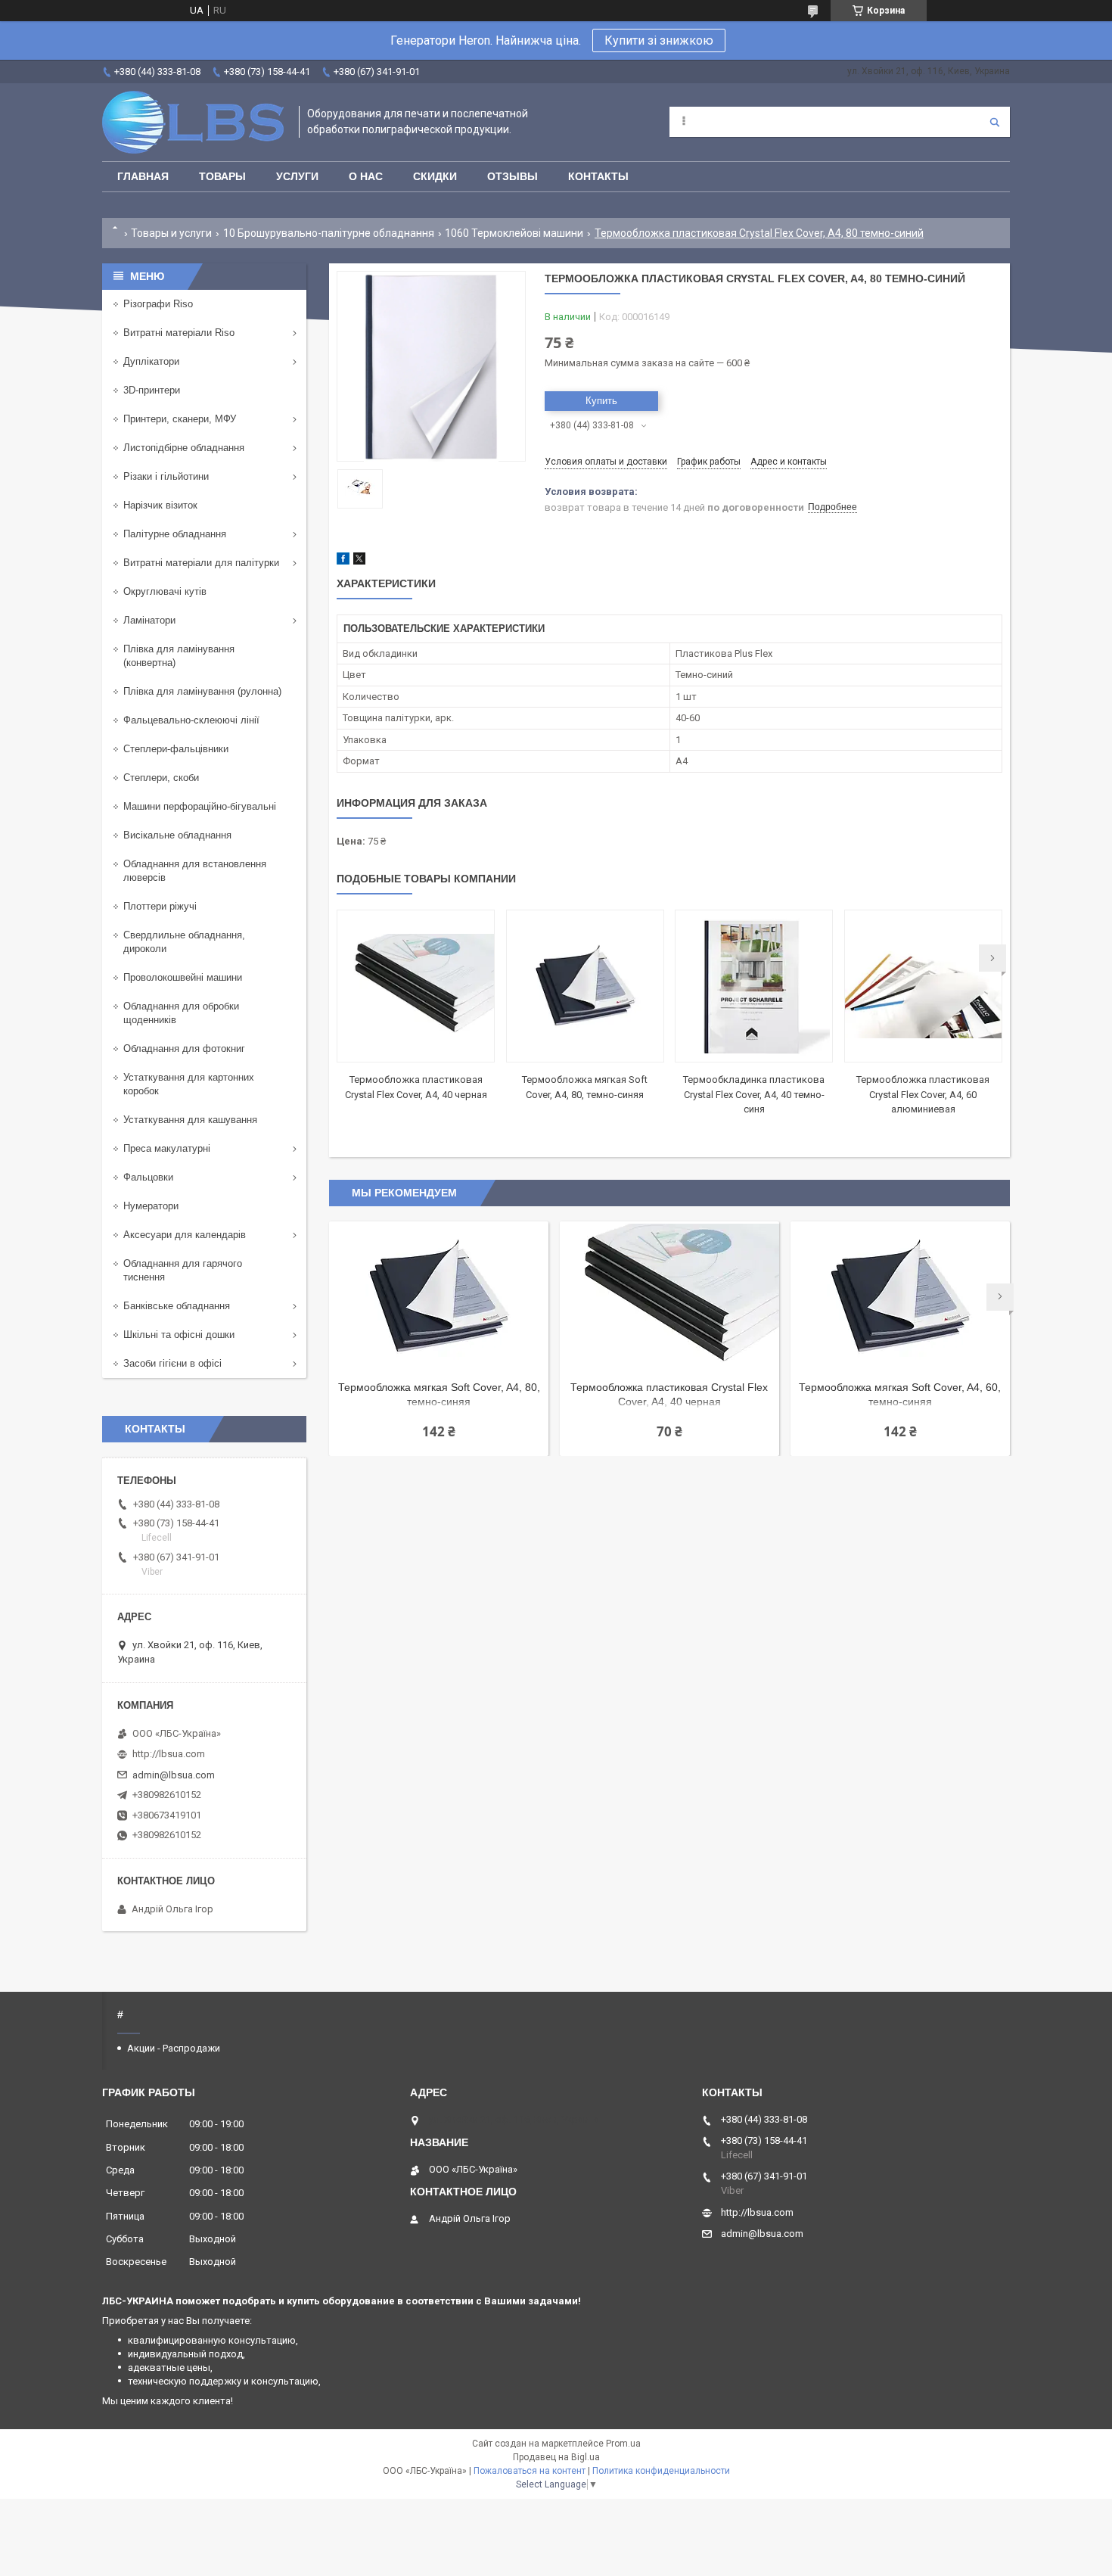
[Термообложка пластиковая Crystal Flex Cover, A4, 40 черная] (416, 986)
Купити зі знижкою (659, 40)
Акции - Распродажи (174, 2048)
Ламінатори (149, 620)
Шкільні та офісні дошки (179, 1335)
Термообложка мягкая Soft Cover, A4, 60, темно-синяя (900, 1394)
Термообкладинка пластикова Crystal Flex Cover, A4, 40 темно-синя (754, 1094)
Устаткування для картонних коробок (189, 1084)
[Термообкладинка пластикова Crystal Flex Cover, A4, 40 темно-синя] (754, 986)
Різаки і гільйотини (166, 476)
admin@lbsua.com (174, 1775)
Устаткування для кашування (190, 1120)
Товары (222, 176)
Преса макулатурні (167, 1148)
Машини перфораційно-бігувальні (200, 806)
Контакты (598, 176)
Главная (143, 176)
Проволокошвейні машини (183, 977)
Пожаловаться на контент (530, 2471)
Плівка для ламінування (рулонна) (202, 691)
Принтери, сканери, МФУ (180, 419)
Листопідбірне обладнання (184, 448)
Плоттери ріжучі (160, 906)
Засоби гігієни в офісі (172, 1363)
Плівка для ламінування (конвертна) (179, 656)
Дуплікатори (151, 361)
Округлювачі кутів (165, 591)
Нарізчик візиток (160, 505)
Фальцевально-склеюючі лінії (191, 720)
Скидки (435, 176)
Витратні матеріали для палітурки (201, 563)
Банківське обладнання (177, 1306)
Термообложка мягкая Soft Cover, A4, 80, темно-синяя (439, 1394)
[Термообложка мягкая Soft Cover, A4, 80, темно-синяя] (585, 986)
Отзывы (513, 176)
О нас (366, 176)
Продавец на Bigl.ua (556, 2457)
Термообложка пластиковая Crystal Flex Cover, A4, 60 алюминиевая (923, 1094)
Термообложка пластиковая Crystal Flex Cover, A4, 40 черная (669, 1394)
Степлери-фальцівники (176, 749)
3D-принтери (152, 390)
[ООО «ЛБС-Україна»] (193, 122)
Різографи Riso (158, 304)
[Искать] (995, 122)
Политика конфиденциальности (661, 2471)
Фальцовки (148, 1177)
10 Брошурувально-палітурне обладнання (329, 233)
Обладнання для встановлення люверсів (195, 871)
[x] (359, 561)
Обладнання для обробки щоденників (181, 1013)
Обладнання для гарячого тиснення (183, 1270)
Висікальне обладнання (177, 835)
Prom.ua (623, 2444)
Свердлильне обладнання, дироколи (184, 942)
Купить (601, 401)
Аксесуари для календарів (185, 1235)
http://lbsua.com (169, 1754)
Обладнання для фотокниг (184, 1048)
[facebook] (343, 561)
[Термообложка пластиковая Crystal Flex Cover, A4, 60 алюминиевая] (923, 986)
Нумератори (151, 1206)
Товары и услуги (171, 233)
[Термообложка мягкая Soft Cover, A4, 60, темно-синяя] (900, 1297)
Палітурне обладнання (175, 534)
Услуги (297, 176)
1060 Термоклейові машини (514, 233)
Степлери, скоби (161, 778)
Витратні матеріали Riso (179, 333)
